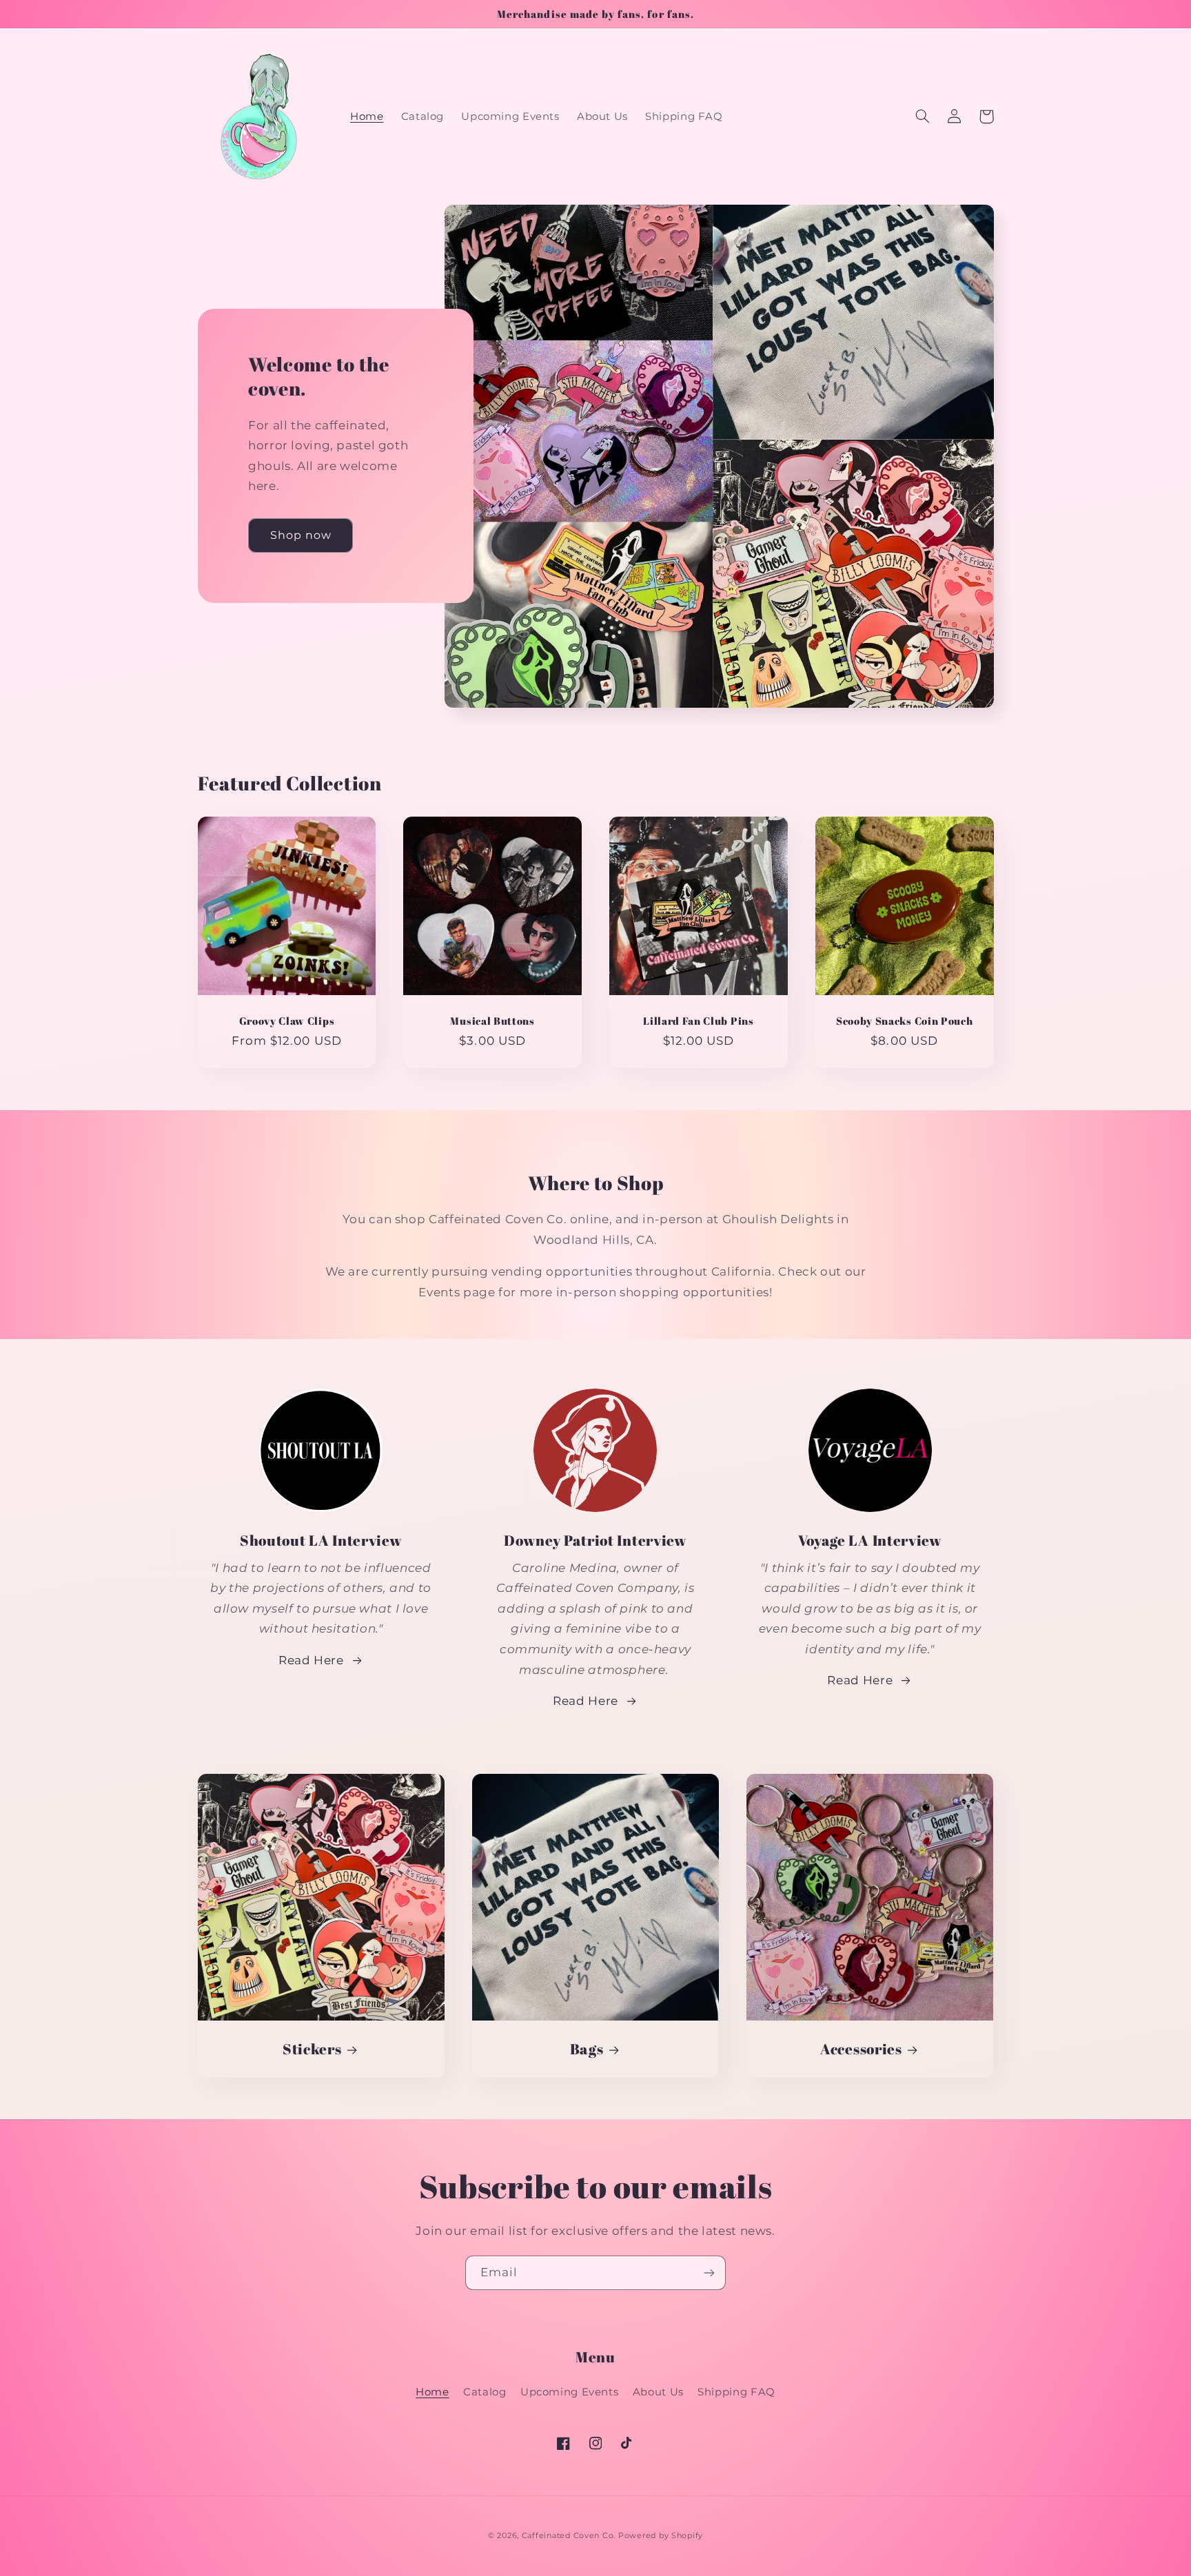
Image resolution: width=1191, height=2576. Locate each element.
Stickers (312, 2049)
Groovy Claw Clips (287, 1021)
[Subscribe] (709, 2272)
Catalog (485, 2392)
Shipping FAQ (736, 2392)
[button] (923, 116)
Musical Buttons (492, 1021)
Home (432, 2392)
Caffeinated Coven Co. (569, 2536)
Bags (587, 2049)
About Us (658, 2392)
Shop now (301, 535)
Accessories (861, 2049)
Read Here (311, 1660)
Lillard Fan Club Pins (699, 1021)
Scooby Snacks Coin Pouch (905, 1021)
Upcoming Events (569, 2392)
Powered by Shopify (661, 2536)
